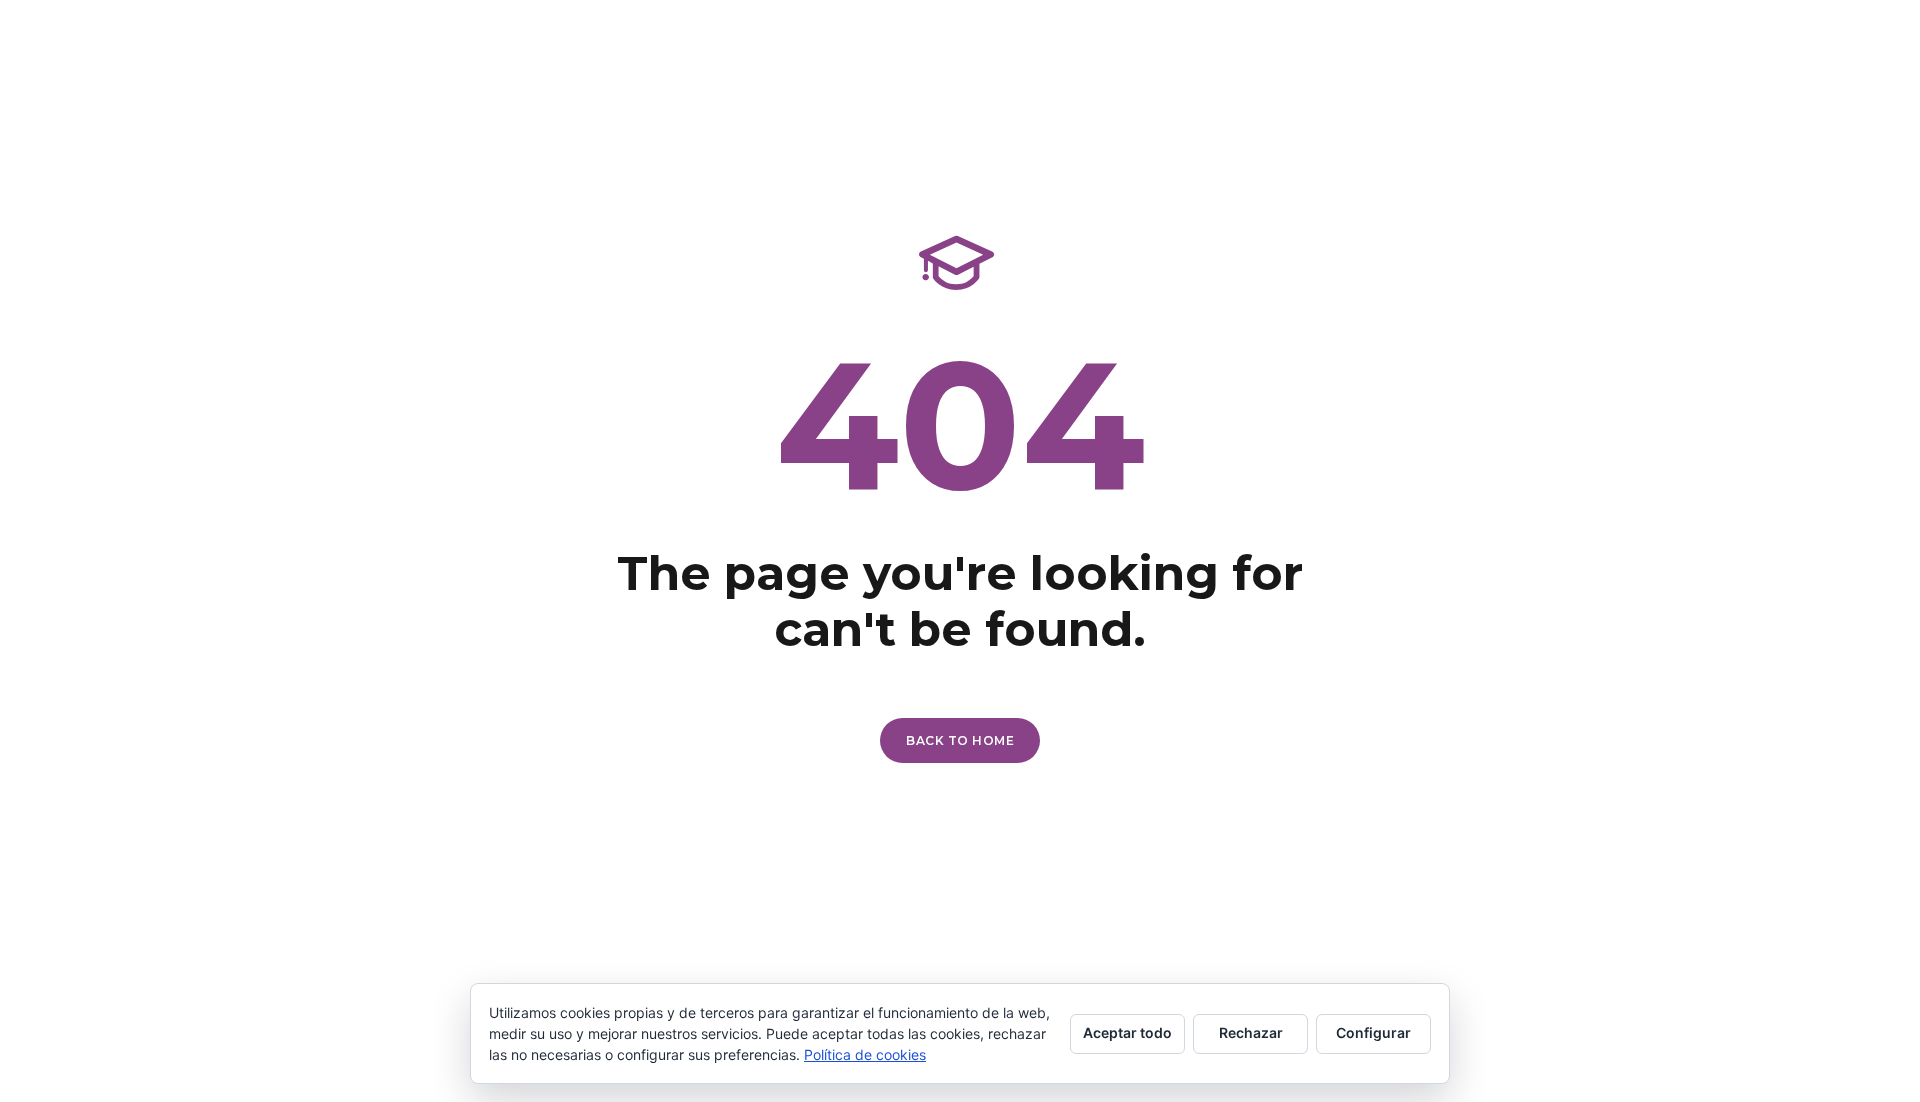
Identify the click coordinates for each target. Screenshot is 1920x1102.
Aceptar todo (1127, 1032)
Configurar (1373, 1032)
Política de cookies (865, 1054)
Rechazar (1251, 1032)
